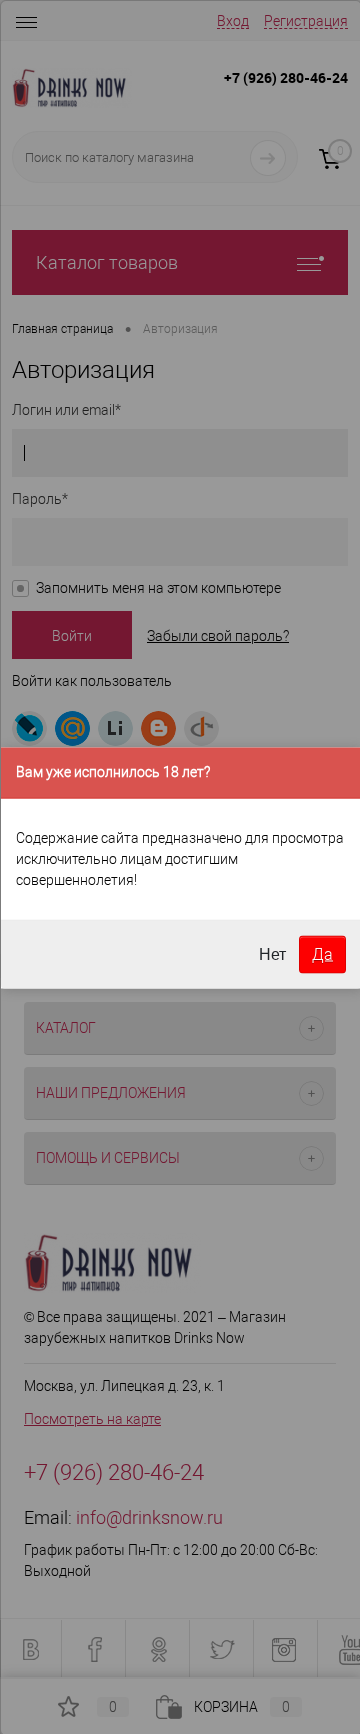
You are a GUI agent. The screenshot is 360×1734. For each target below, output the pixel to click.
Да (322, 953)
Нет (272, 953)
